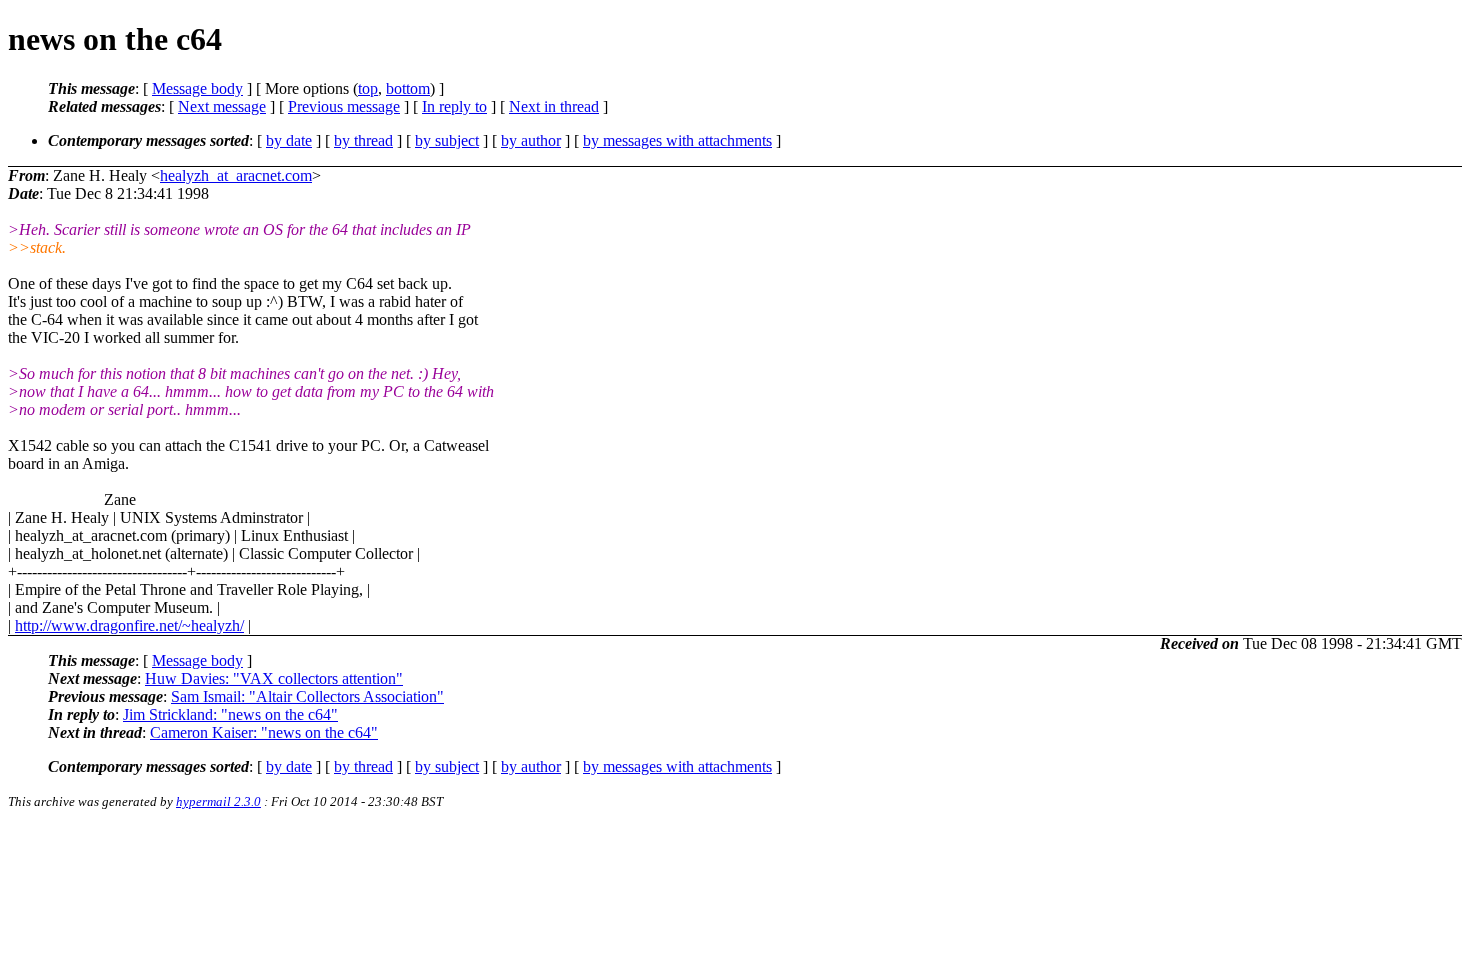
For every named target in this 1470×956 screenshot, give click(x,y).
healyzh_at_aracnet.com (236, 175)
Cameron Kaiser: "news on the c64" (264, 732)
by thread (363, 140)
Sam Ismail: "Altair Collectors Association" (307, 696)
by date (289, 140)
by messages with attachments (677, 140)
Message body (197, 88)
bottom (408, 88)
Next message (222, 106)
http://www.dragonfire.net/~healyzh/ (129, 625)
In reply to (454, 106)
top (368, 88)
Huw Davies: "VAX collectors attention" (274, 678)
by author (531, 140)
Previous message (344, 106)
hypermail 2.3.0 (218, 801)
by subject (447, 140)
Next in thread (554, 106)
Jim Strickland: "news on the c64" (230, 714)
